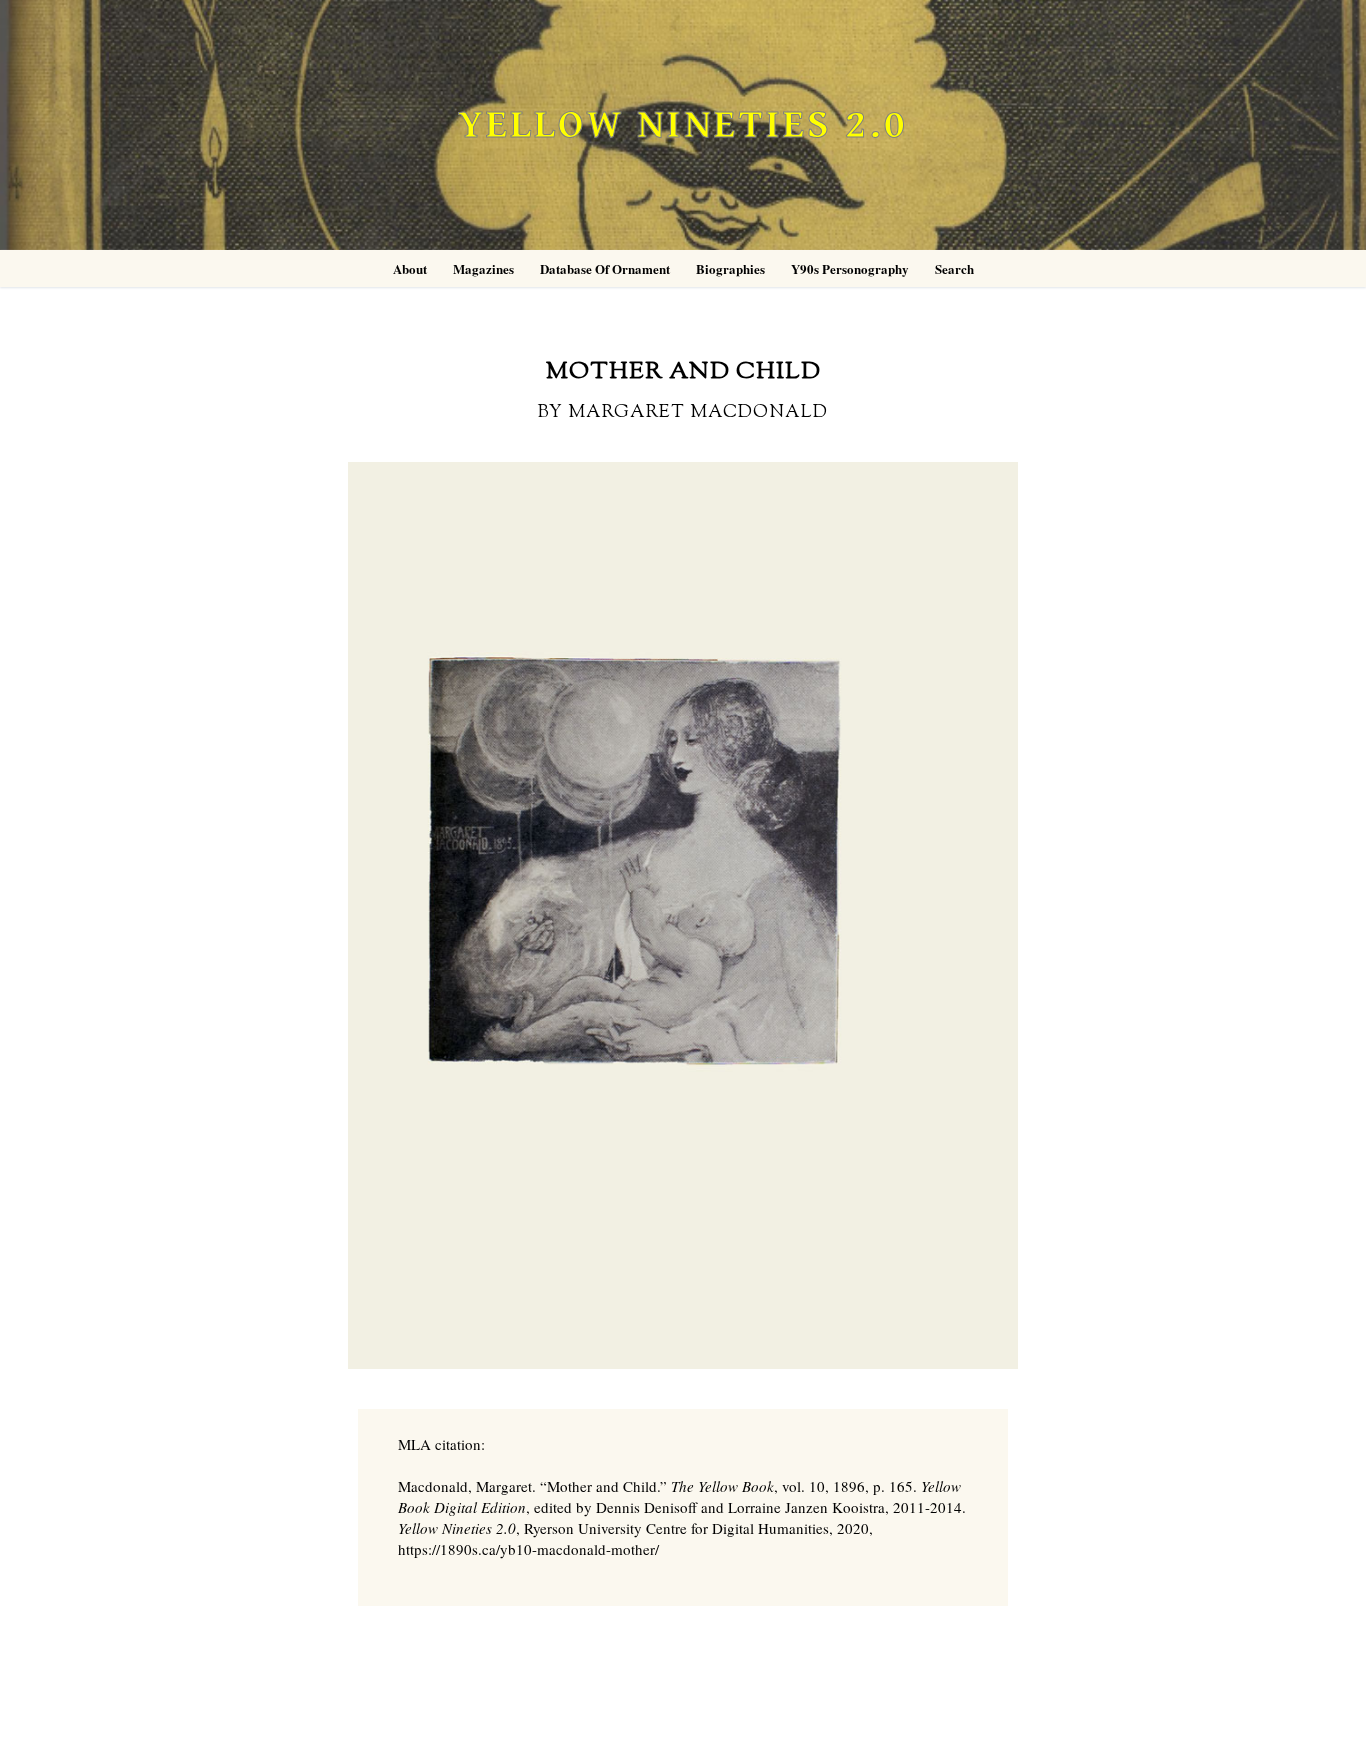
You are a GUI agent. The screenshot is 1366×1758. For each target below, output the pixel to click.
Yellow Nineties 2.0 (683, 125)
